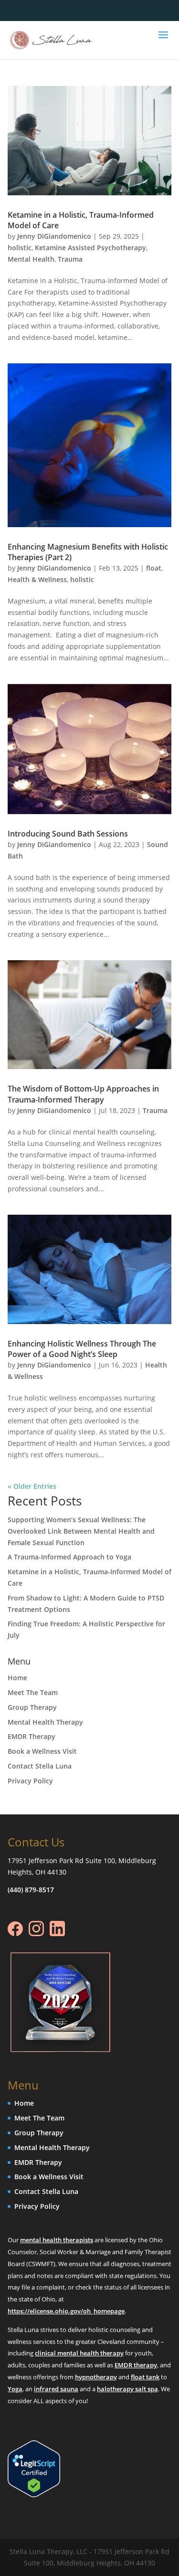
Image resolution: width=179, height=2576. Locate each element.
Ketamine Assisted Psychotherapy (90, 248)
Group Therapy (32, 1707)
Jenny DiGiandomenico (54, 236)
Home (17, 1678)
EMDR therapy (136, 2365)
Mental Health (31, 259)
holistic (20, 248)
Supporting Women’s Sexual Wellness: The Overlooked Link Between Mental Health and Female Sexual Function (81, 1531)
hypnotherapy (96, 2376)
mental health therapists (57, 2240)
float (154, 568)
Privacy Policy (30, 1781)
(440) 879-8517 (31, 1890)
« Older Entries (32, 1486)
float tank (145, 2376)
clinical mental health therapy (79, 2353)
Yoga (15, 2388)
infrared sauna (56, 2388)
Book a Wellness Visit (42, 1751)
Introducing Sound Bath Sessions (68, 834)
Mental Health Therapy (45, 1722)
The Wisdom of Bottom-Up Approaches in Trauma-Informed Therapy (83, 1094)
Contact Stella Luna (40, 1766)
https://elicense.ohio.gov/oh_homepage (66, 2311)
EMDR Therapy (32, 1736)
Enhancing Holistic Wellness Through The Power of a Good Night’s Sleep (82, 1349)
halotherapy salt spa (127, 2388)
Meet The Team (33, 1692)
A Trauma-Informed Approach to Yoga (69, 1557)
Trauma (70, 259)
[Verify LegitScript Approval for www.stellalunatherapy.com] (34, 2494)
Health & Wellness (37, 579)
